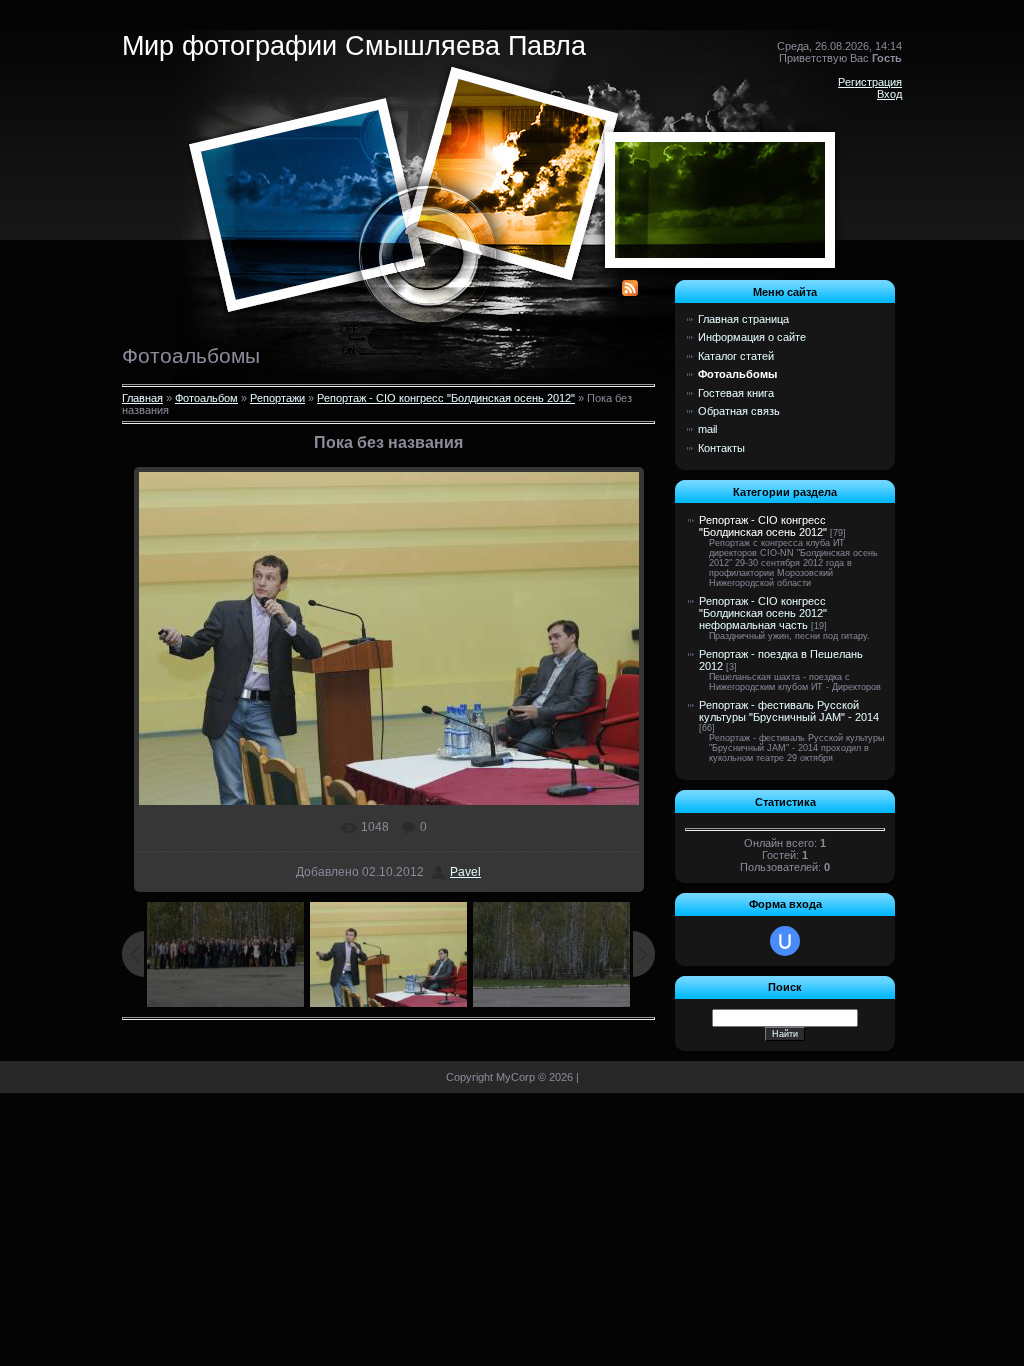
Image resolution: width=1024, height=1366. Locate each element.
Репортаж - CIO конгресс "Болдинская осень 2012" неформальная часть (763, 613)
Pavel (465, 872)
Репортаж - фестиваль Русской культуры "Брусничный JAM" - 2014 (789, 711)
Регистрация (870, 82)
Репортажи (277, 398)
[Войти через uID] (785, 941)
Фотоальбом (206, 398)
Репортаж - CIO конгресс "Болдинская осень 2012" (446, 398)
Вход (889, 94)
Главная (142, 398)
